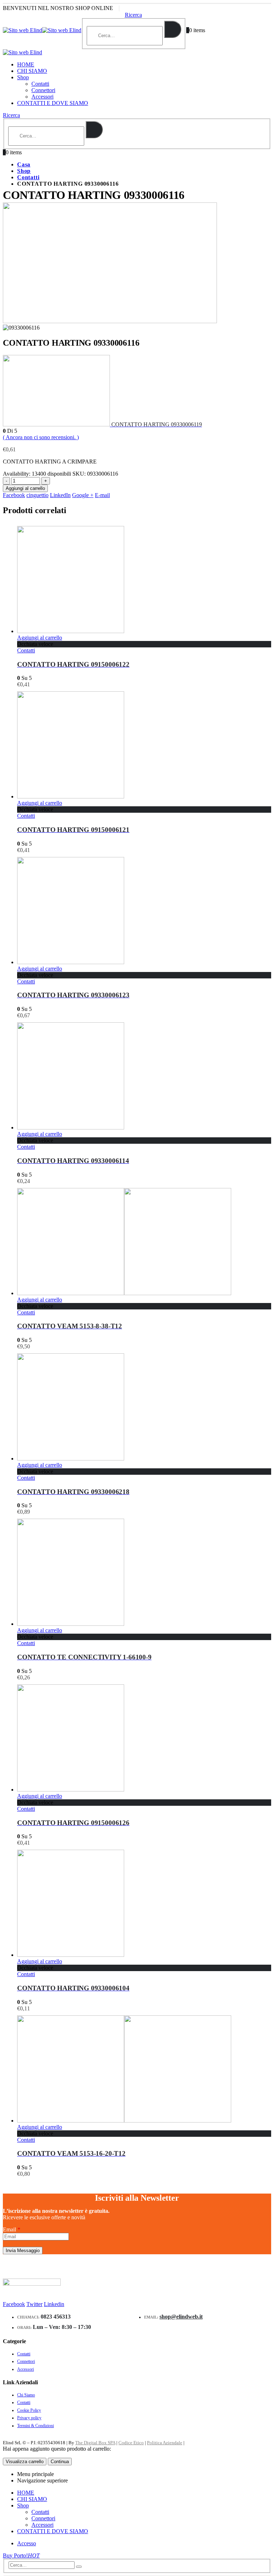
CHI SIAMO (32, 71)
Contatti (40, 84)
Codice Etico (131, 2443)
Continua (60, 2462)
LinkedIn (60, 495)
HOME (26, 64)
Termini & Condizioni (35, 2426)
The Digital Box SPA (95, 2443)
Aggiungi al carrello (25, 488)
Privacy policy (29, 2418)
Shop (23, 77)
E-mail (102, 495)
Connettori (43, 90)
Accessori (42, 97)
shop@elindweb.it (181, 2317)
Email (12, 2229)
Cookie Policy (29, 2410)
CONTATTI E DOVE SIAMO (53, 103)
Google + (83, 495)
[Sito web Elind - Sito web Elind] (42, 30)
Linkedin (54, 2304)
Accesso (27, 2543)
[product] (144, 580)
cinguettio (37, 495)
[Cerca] (173, 29)
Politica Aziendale (165, 2443)
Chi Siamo (26, 2395)
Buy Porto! (21, 2555)
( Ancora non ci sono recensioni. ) (41, 437)
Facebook (14, 495)
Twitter (34, 2304)
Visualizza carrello (25, 2462)
